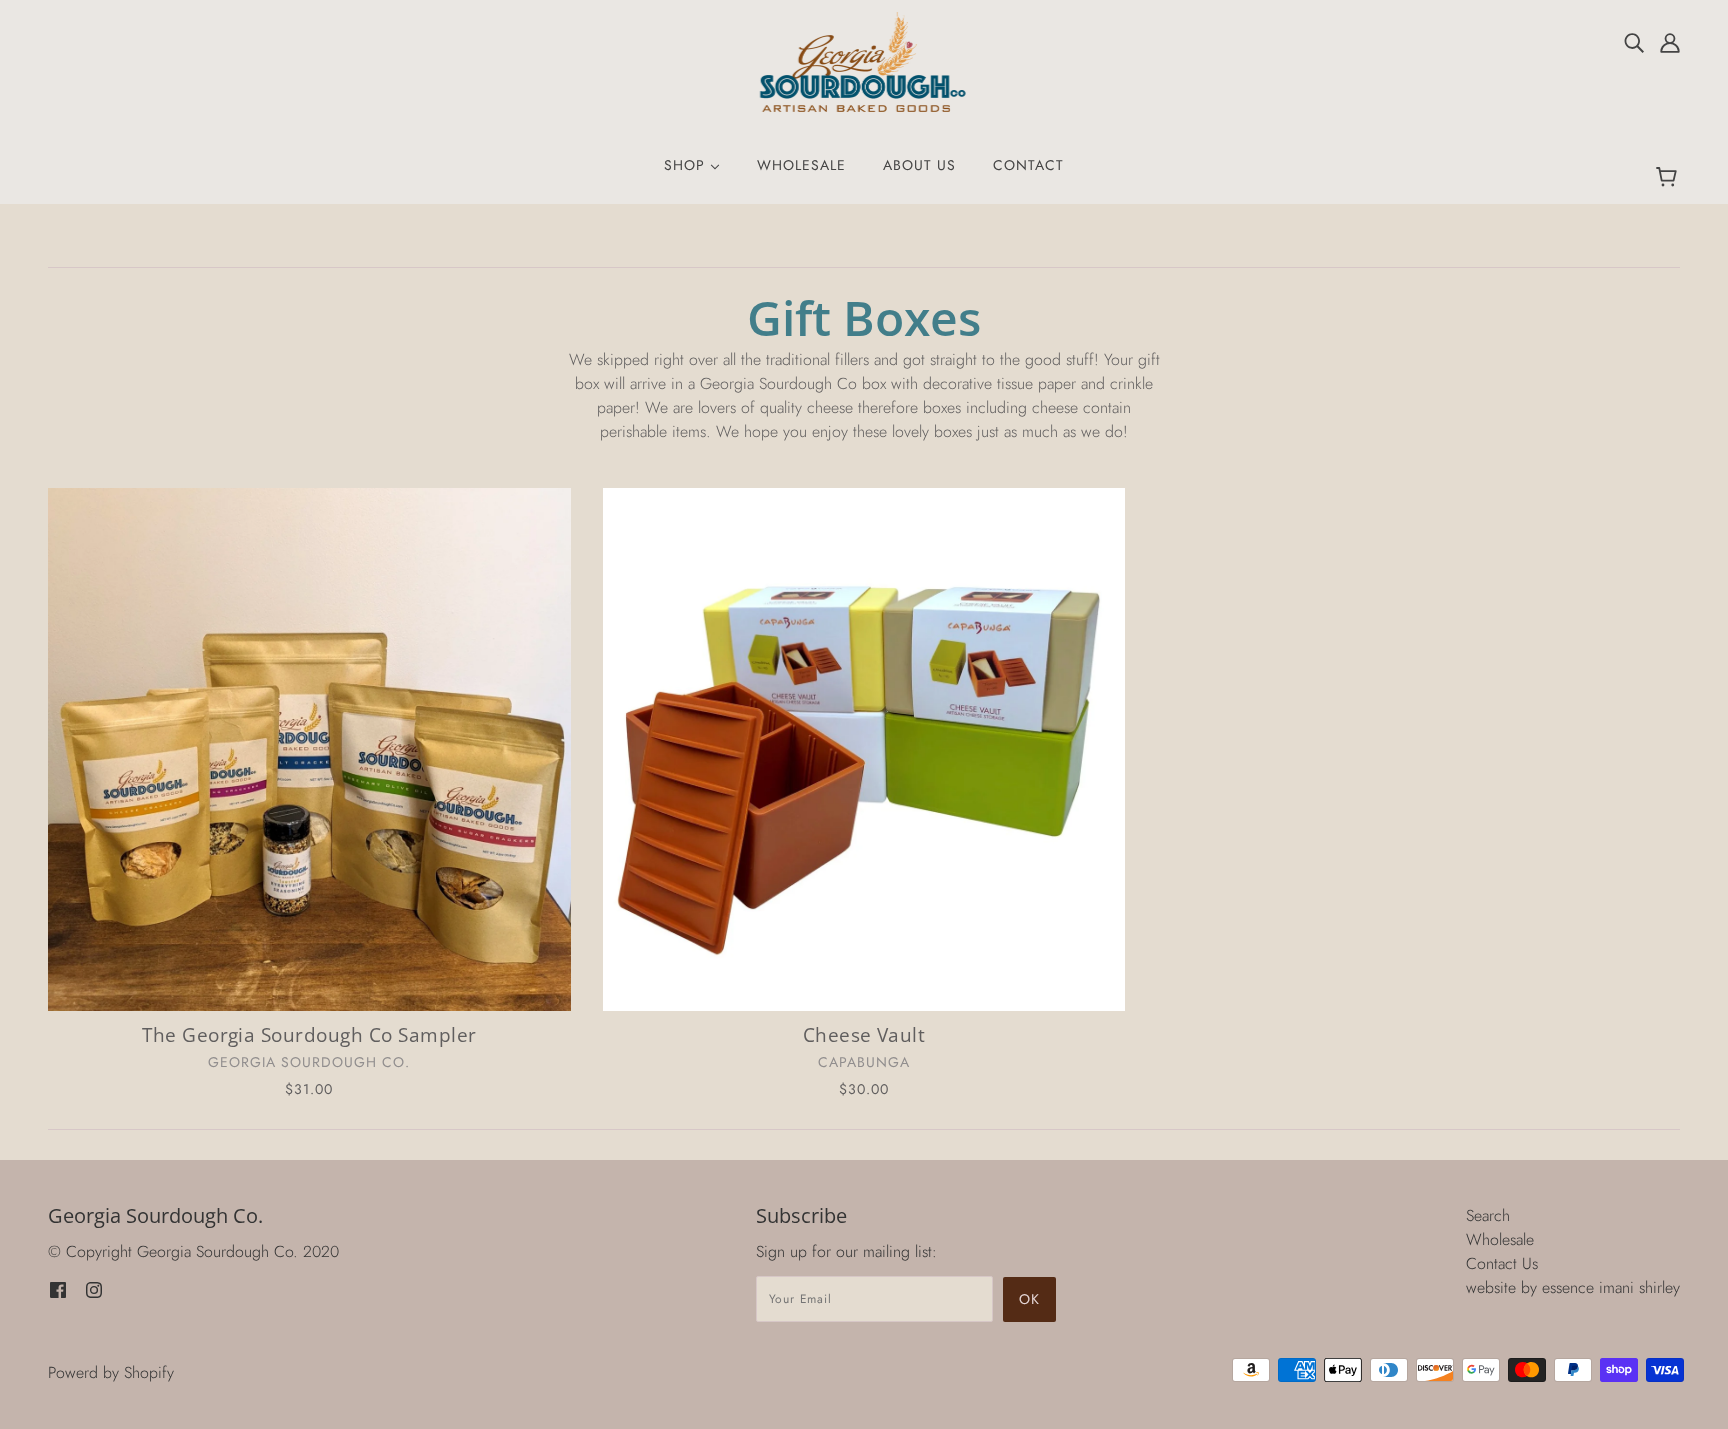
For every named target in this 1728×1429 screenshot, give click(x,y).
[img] (1634, 42)
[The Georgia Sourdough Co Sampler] (309, 749)
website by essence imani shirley (1573, 1287)
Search (1488, 1215)
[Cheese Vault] (864, 749)
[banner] (864, 60)
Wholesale (1500, 1239)
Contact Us (1502, 1263)
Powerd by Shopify (111, 1372)
